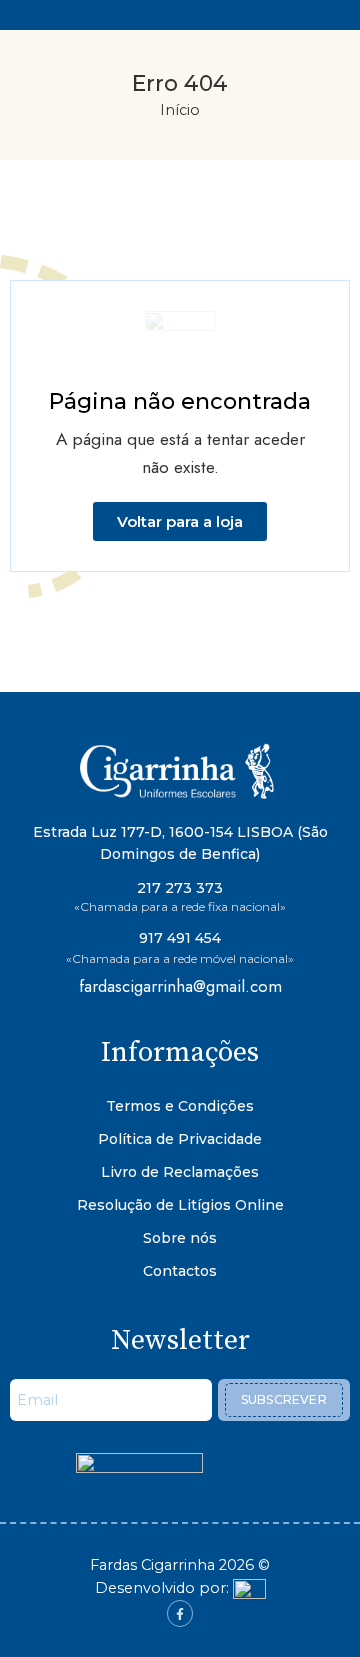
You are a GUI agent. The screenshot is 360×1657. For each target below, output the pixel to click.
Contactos (180, 1271)
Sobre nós (180, 1238)
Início (180, 110)
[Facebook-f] (180, 1613)
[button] (180, 521)
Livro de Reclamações (180, 1172)
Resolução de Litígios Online (180, 1205)
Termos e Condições (180, 1106)
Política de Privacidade (180, 1139)
